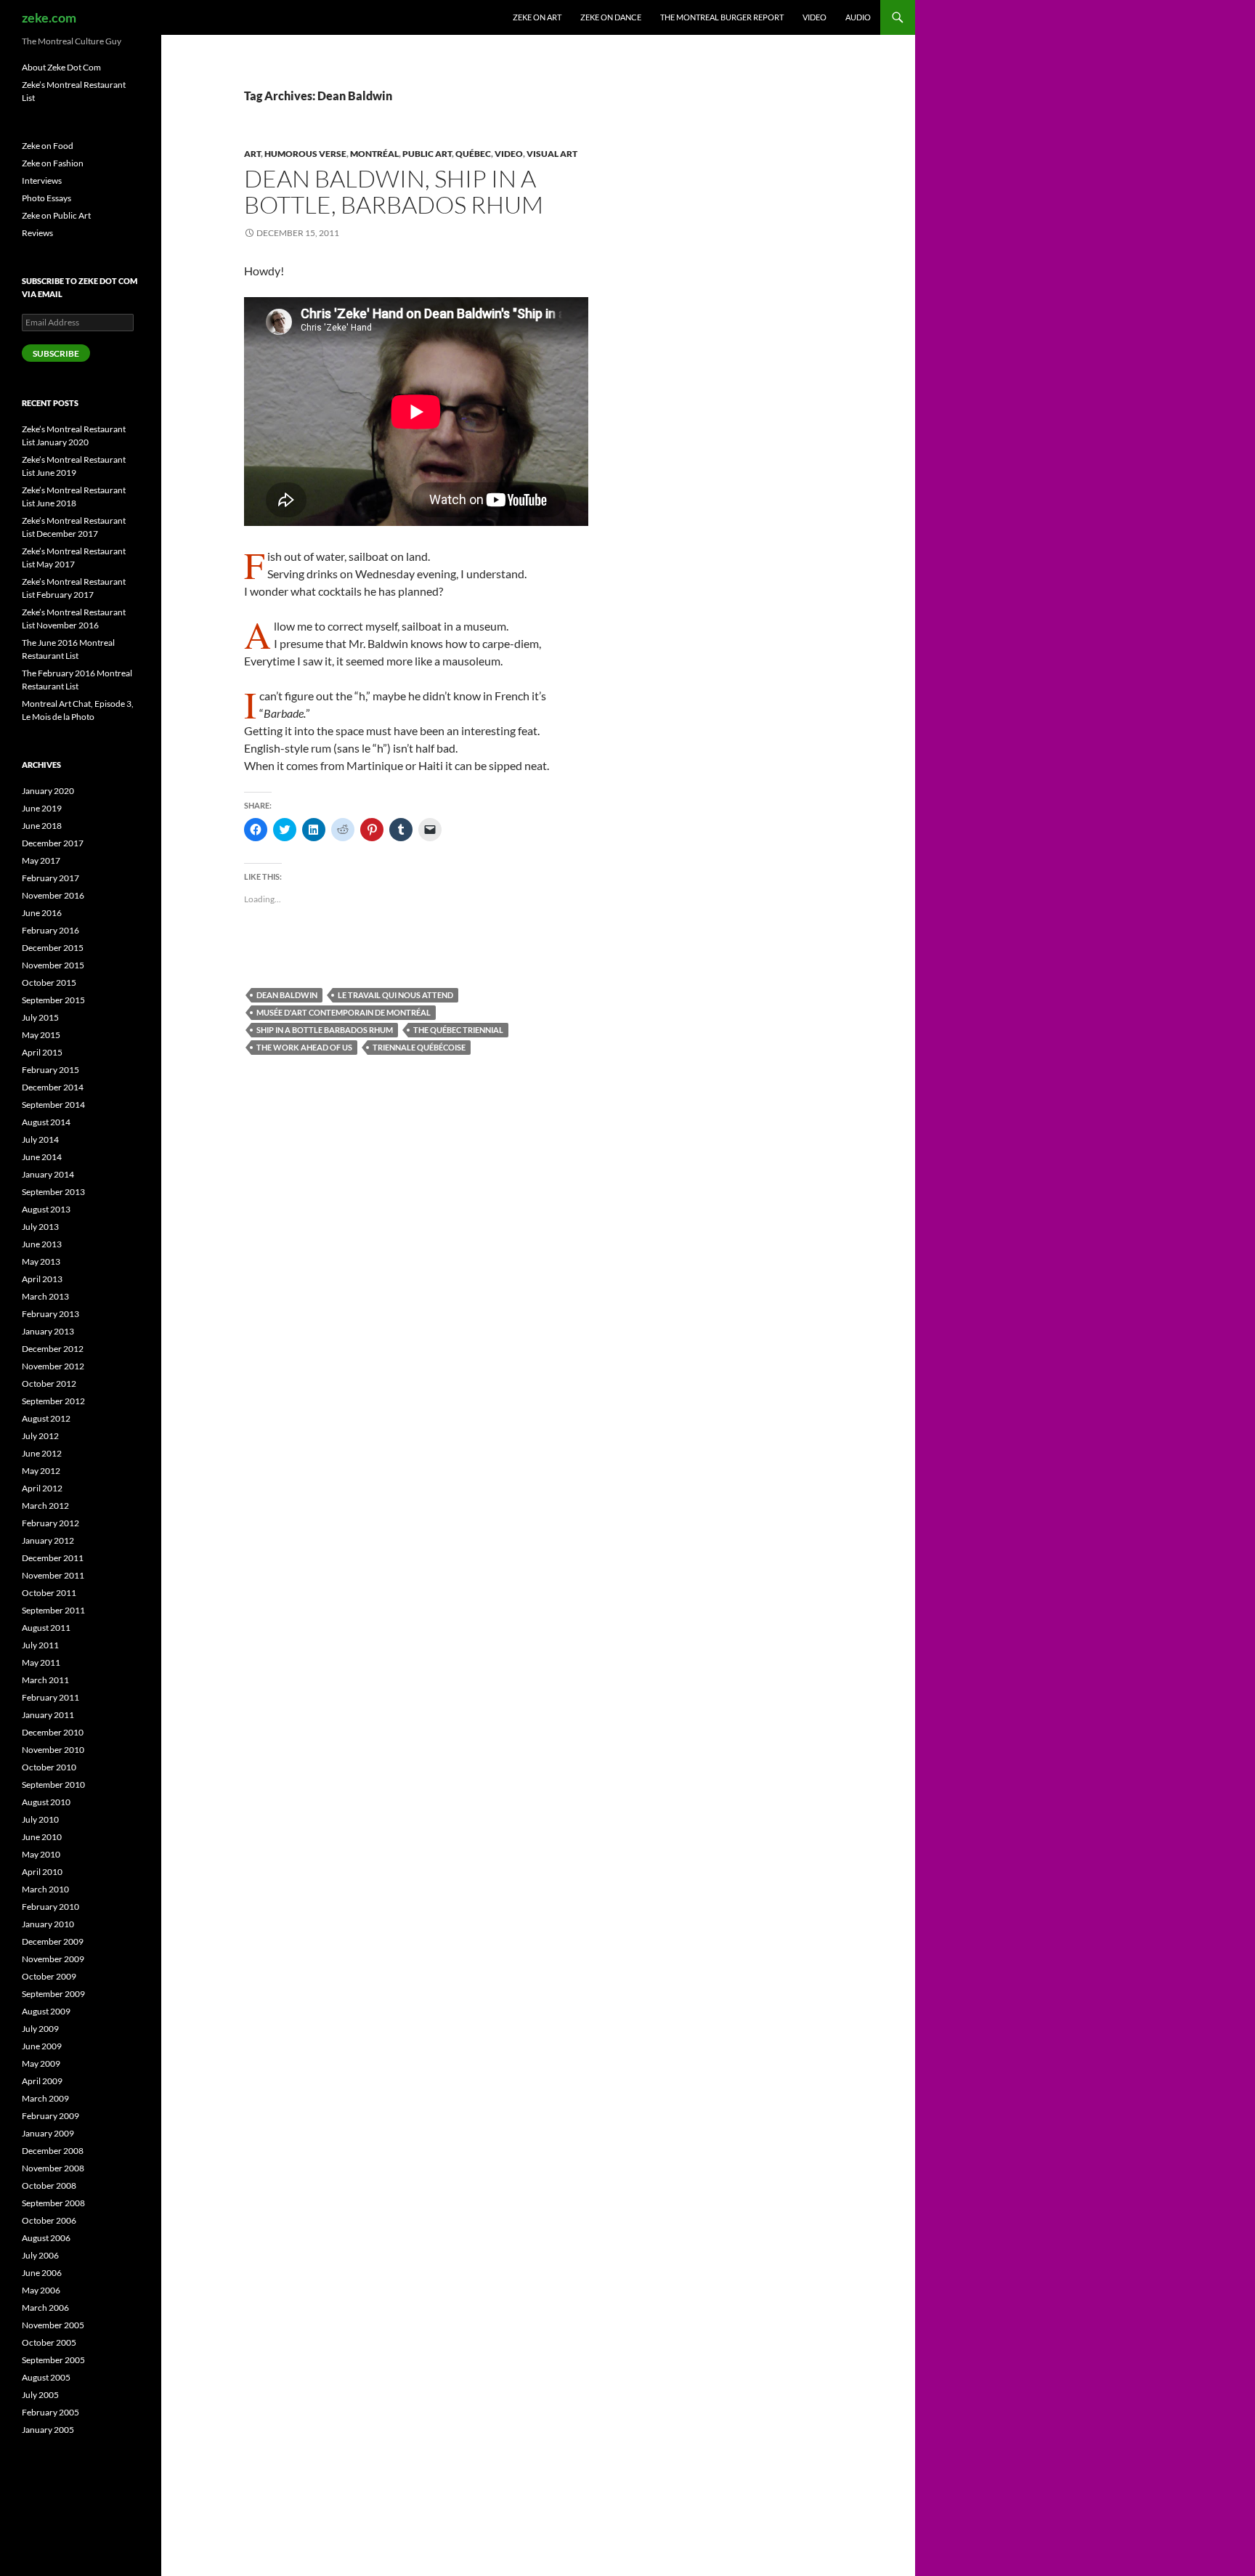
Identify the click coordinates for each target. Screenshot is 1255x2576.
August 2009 (46, 2011)
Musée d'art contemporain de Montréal (344, 1012)
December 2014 (53, 1087)
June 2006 (42, 2273)
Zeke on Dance (611, 17)
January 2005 (48, 2430)
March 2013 (45, 1296)
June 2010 (42, 1837)
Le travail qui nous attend (395, 995)
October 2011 (49, 1593)
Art (252, 154)
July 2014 (40, 1139)
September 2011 (53, 1610)
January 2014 (48, 1174)
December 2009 (53, 1941)
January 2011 (48, 1715)
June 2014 (42, 1157)
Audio (858, 17)
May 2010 (41, 1854)
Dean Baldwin (287, 995)
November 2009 (53, 1959)
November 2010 (53, 1750)
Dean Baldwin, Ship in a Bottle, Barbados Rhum (394, 191)
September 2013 (53, 1192)
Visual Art (552, 154)
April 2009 (42, 2081)
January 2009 (48, 2133)
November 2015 (53, 965)
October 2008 (49, 2186)
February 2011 (50, 1697)
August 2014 (46, 1122)
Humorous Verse (305, 154)
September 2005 (53, 2360)
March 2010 (45, 1889)
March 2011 (45, 1680)
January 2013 (48, 1331)
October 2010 (49, 1767)
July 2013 (40, 1227)
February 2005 (50, 2412)
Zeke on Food (48, 146)
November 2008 (53, 2168)
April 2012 (42, 1488)
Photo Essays (46, 198)
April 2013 (42, 1279)
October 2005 (49, 2342)
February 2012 (50, 1523)
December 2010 (53, 1732)
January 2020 (48, 791)
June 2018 (42, 826)
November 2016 (53, 895)
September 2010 (53, 1785)
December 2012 (53, 1349)
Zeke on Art (537, 17)
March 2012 (45, 1506)
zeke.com (49, 17)
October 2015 (49, 983)
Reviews (37, 233)
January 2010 (48, 1924)
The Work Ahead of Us (304, 1047)
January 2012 (48, 1540)
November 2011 (53, 1575)
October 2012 (49, 1384)
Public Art (427, 154)
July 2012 (40, 1436)
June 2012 (42, 1453)
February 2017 (50, 878)
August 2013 (46, 1209)
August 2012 (46, 1418)
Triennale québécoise (419, 1047)
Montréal (374, 154)
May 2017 (41, 860)
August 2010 (46, 1802)
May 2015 (41, 1035)
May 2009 (41, 2063)
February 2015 (50, 1070)
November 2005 (53, 2325)
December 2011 (53, 1558)
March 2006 (45, 2308)
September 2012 (53, 1401)
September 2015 (53, 1000)
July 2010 (40, 1819)
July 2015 (40, 1017)
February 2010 (50, 1907)
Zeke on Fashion (53, 163)
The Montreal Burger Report (722, 17)
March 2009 (45, 2098)
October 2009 (49, 1976)
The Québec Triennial (458, 1030)
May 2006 (41, 2290)
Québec (473, 154)
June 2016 (42, 913)
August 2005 (46, 2377)
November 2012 (53, 1366)
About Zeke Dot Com (61, 67)
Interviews (42, 181)
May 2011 (41, 1662)
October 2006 (49, 2220)
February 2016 (50, 930)
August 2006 (46, 2238)
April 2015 (42, 1052)
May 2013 (41, 1261)
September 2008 (53, 2203)
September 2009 (53, 1994)
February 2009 (50, 2116)
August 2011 (46, 1628)
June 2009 (42, 2046)
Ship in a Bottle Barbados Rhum (325, 1030)
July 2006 (40, 2255)
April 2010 (42, 1872)
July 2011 (40, 1645)
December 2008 (53, 2151)
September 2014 (53, 1105)
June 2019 (42, 808)
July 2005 (40, 2395)
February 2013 (50, 1314)
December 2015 (53, 948)
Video (815, 17)
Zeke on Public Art (56, 215)
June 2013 (42, 1244)
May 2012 (41, 1471)
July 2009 (40, 2029)
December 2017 (53, 843)
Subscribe (56, 353)
